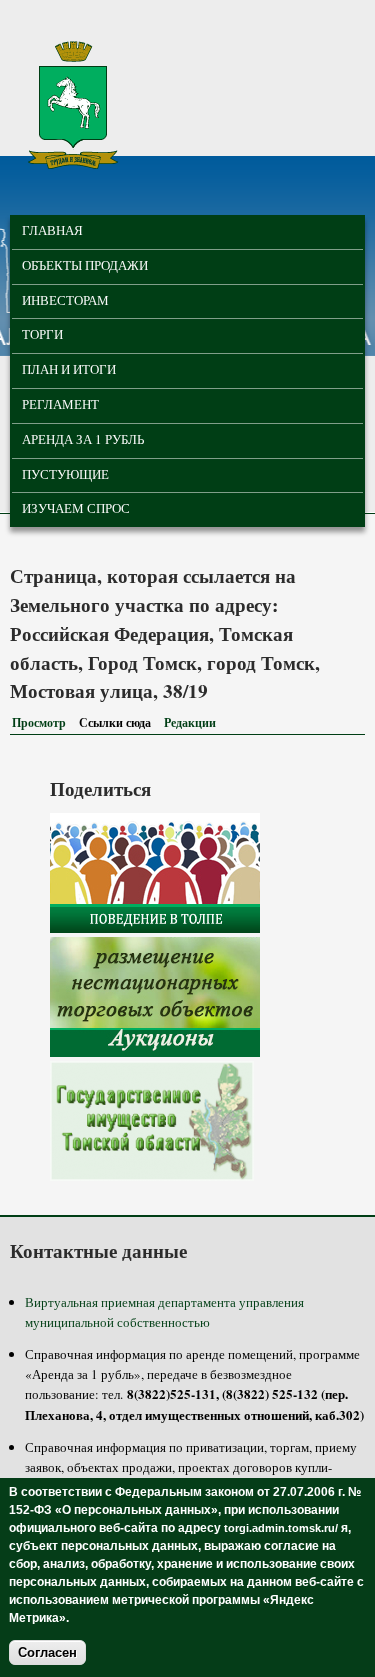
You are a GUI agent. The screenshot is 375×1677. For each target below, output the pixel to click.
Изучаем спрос (76, 508)
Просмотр (39, 722)
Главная (52, 230)
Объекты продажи (85, 265)
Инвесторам (65, 300)
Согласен (47, 1652)
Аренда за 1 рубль (83, 439)
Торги (42, 334)
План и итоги (69, 369)
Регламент (60, 404)
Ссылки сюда (119, 722)
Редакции (190, 722)
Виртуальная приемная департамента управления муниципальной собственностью (164, 1312)
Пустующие (65, 474)
